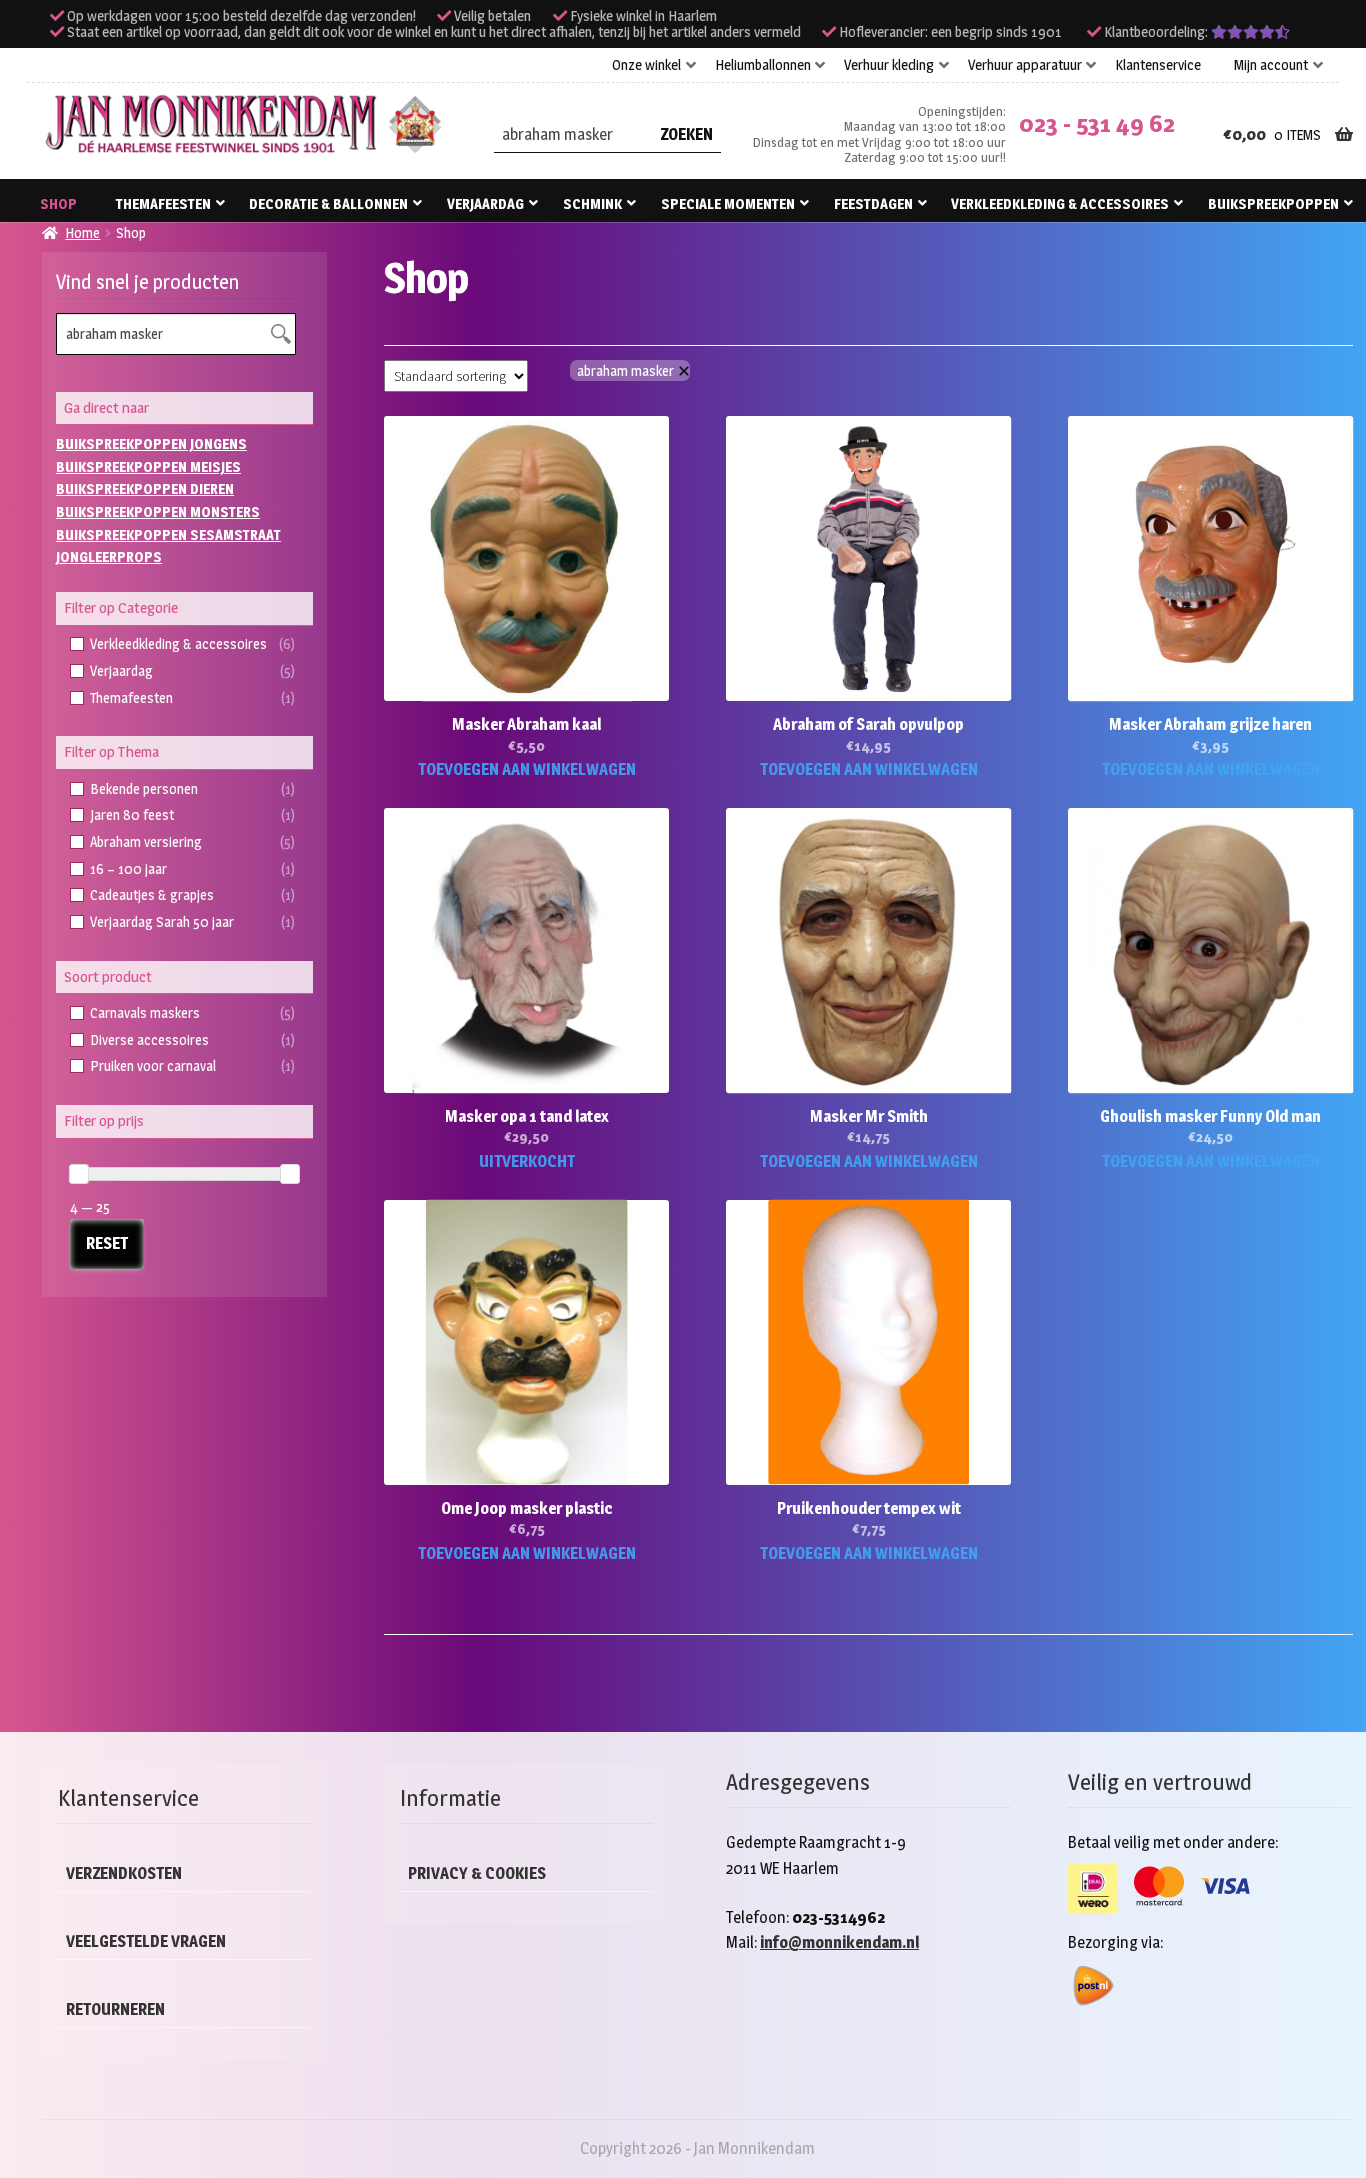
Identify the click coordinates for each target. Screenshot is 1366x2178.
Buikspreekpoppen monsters (158, 511)
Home (82, 232)
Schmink (592, 203)
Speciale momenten (728, 203)
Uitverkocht (527, 1161)
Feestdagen (873, 203)
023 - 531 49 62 (1097, 123)
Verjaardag (485, 203)
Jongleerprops (109, 556)
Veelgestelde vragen (146, 1941)
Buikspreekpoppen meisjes (148, 466)
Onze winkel (646, 65)
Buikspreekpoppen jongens (151, 443)
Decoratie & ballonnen (328, 203)
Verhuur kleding (889, 65)
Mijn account (1271, 65)
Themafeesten (163, 203)
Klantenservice (1158, 65)
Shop (58, 203)
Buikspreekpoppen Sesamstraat (168, 534)
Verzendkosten (124, 1873)
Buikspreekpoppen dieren (145, 488)
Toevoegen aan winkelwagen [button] (527, 769)
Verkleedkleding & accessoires (1060, 203)
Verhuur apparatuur (1025, 65)
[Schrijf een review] (1250, 32)
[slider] (79, 1174)
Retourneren (115, 2009)
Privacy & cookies (477, 1873)
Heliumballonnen (763, 65)
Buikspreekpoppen (1273, 203)
